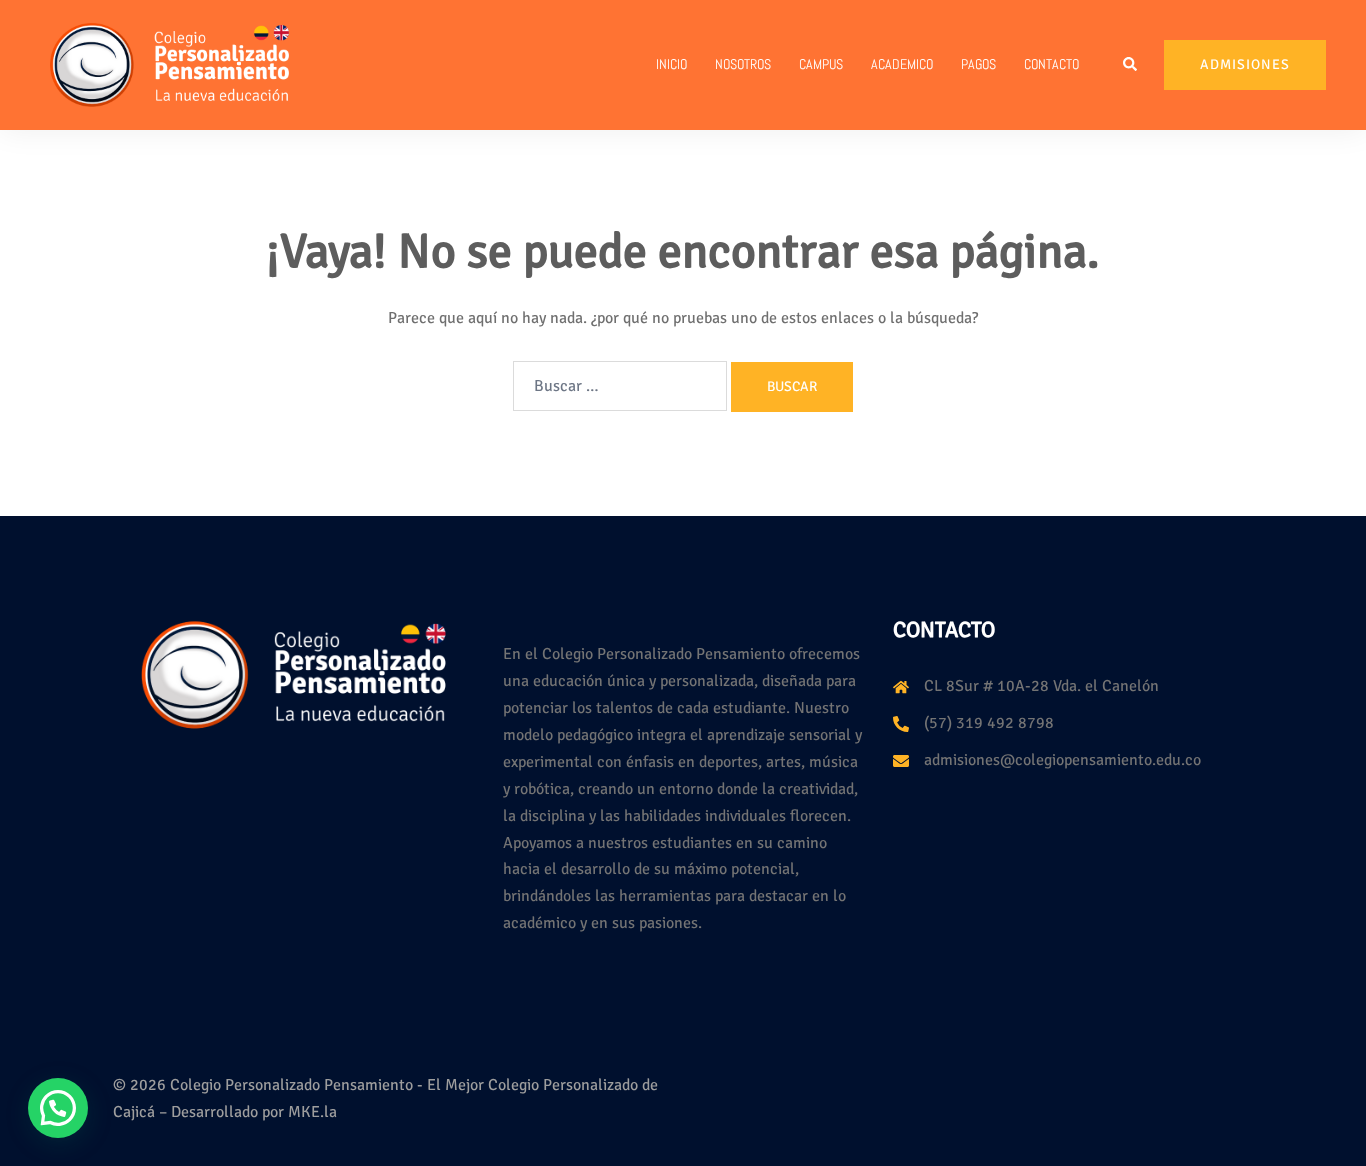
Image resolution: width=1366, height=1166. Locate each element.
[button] (1131, 65)
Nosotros (743, 64)
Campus (821, 64)
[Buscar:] (620, 386)
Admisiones (1245, 64)
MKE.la (312, 1112)
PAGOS (978, 64)
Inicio (671, 64)
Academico (902, 64)
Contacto (1051, 64)
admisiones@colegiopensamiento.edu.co (1062, 760)
